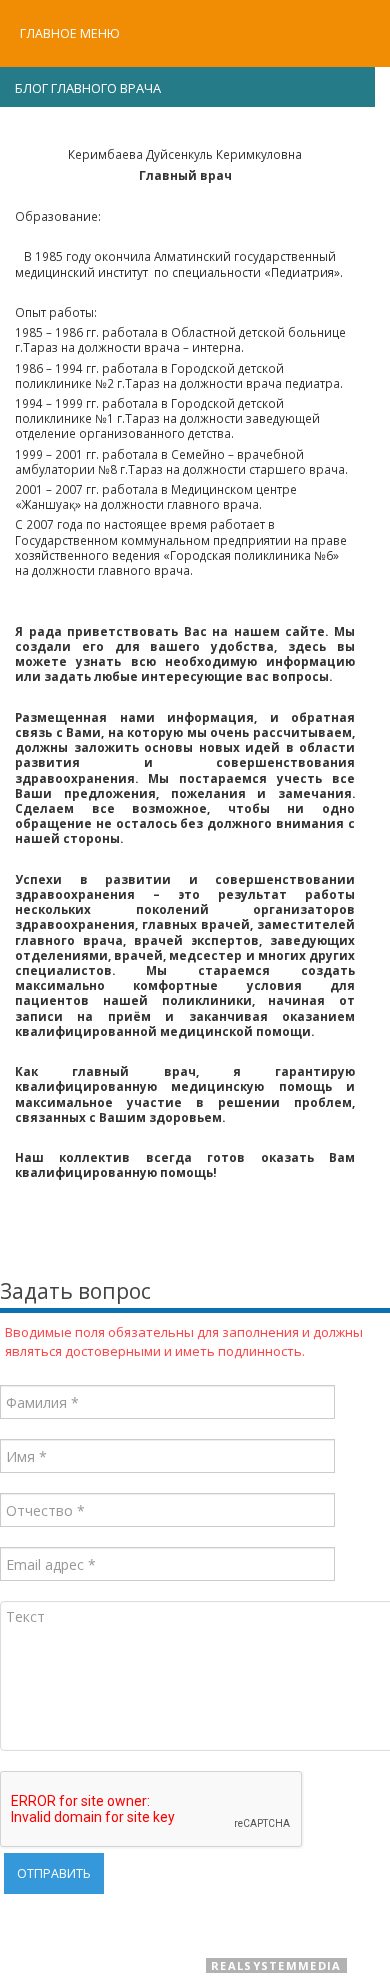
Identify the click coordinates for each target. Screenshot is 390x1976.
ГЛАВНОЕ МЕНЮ (70, 33)
